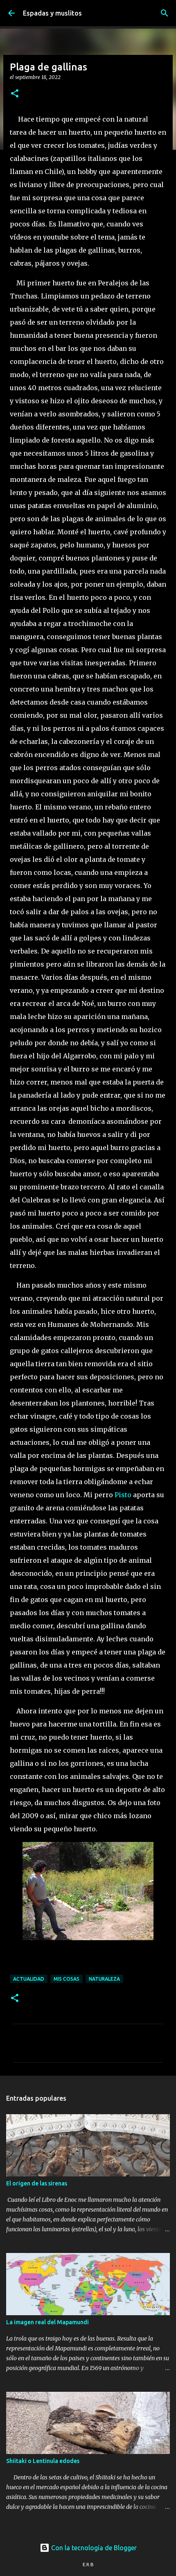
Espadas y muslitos (52, 13)
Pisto (123, 1495)
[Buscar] (165, 13)
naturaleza (104, 1979)
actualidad (29, 1979)
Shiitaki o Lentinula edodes (43, 2461)
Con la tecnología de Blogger (93, 2548)
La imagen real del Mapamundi (47, 2322)
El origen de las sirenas (37, 2183)
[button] (15, 94)
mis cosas (67, 1979)
